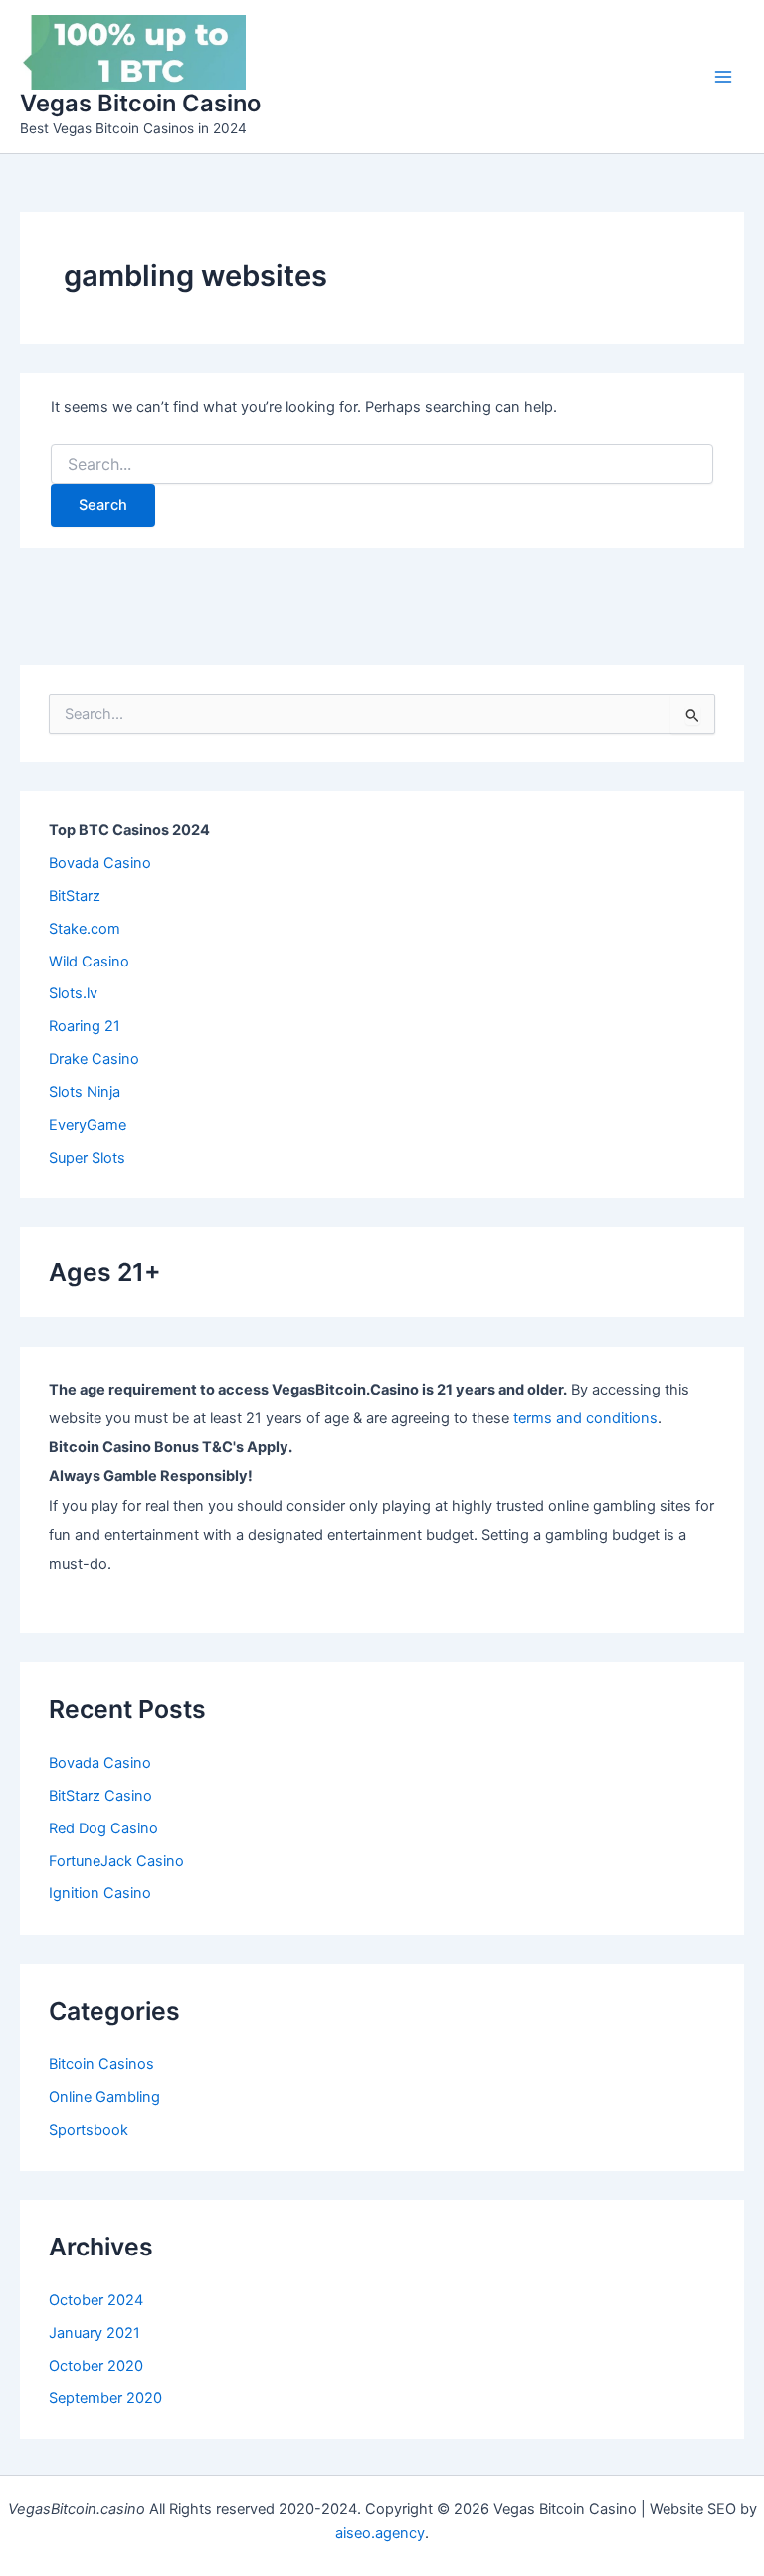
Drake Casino (94, 1059)
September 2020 (105, 2398)
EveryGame (88, 1125)
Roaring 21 (85, 1026)
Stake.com (85, 929)
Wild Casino (89, 962)
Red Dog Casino (103, 1828)
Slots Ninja (85, 1092)
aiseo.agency (380, 2533)
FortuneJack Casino (116, 1861)
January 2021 (95, 2333)
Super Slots (87, 1158)
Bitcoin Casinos (101, 2064)
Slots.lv (73, 993)
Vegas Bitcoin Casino (140, 103)
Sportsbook (89, 2130)
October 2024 (96, 2300)
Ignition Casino (100, 1893)
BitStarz (75, 896)
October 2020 (96, 2366)
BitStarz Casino (100, 1796)
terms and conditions (585, 1418)
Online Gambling (104, 2097)
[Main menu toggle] (723, 77)
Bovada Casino (100, 863)
